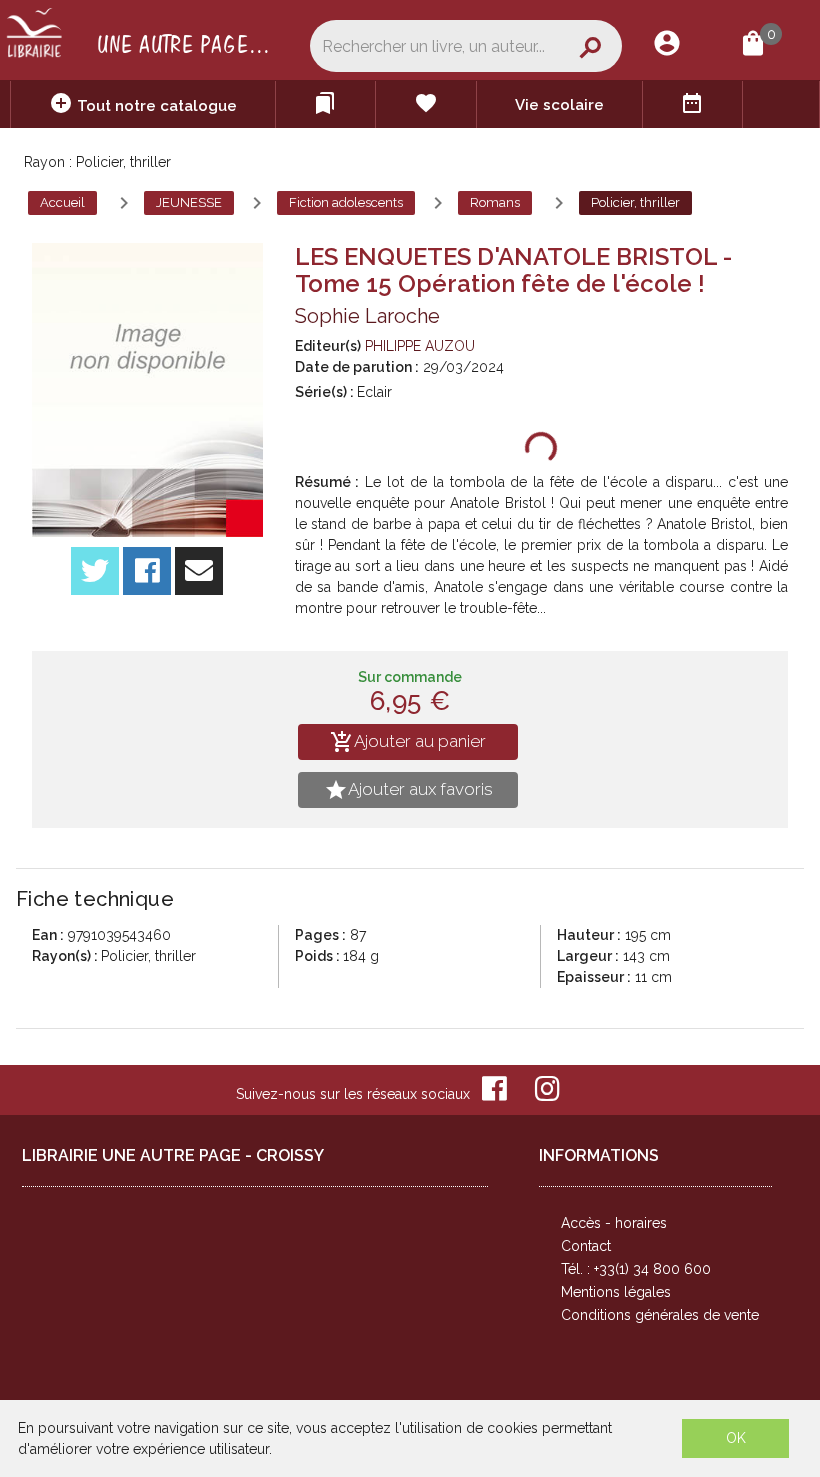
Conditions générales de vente (660, 1315)
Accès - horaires (614, 1223)
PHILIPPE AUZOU (420, 346)
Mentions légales (616, 1292)
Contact (586, 1246)
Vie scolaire (559, 105)
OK (736, 1438)
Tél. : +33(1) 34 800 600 (636, 1269)
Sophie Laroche (367, 316)
